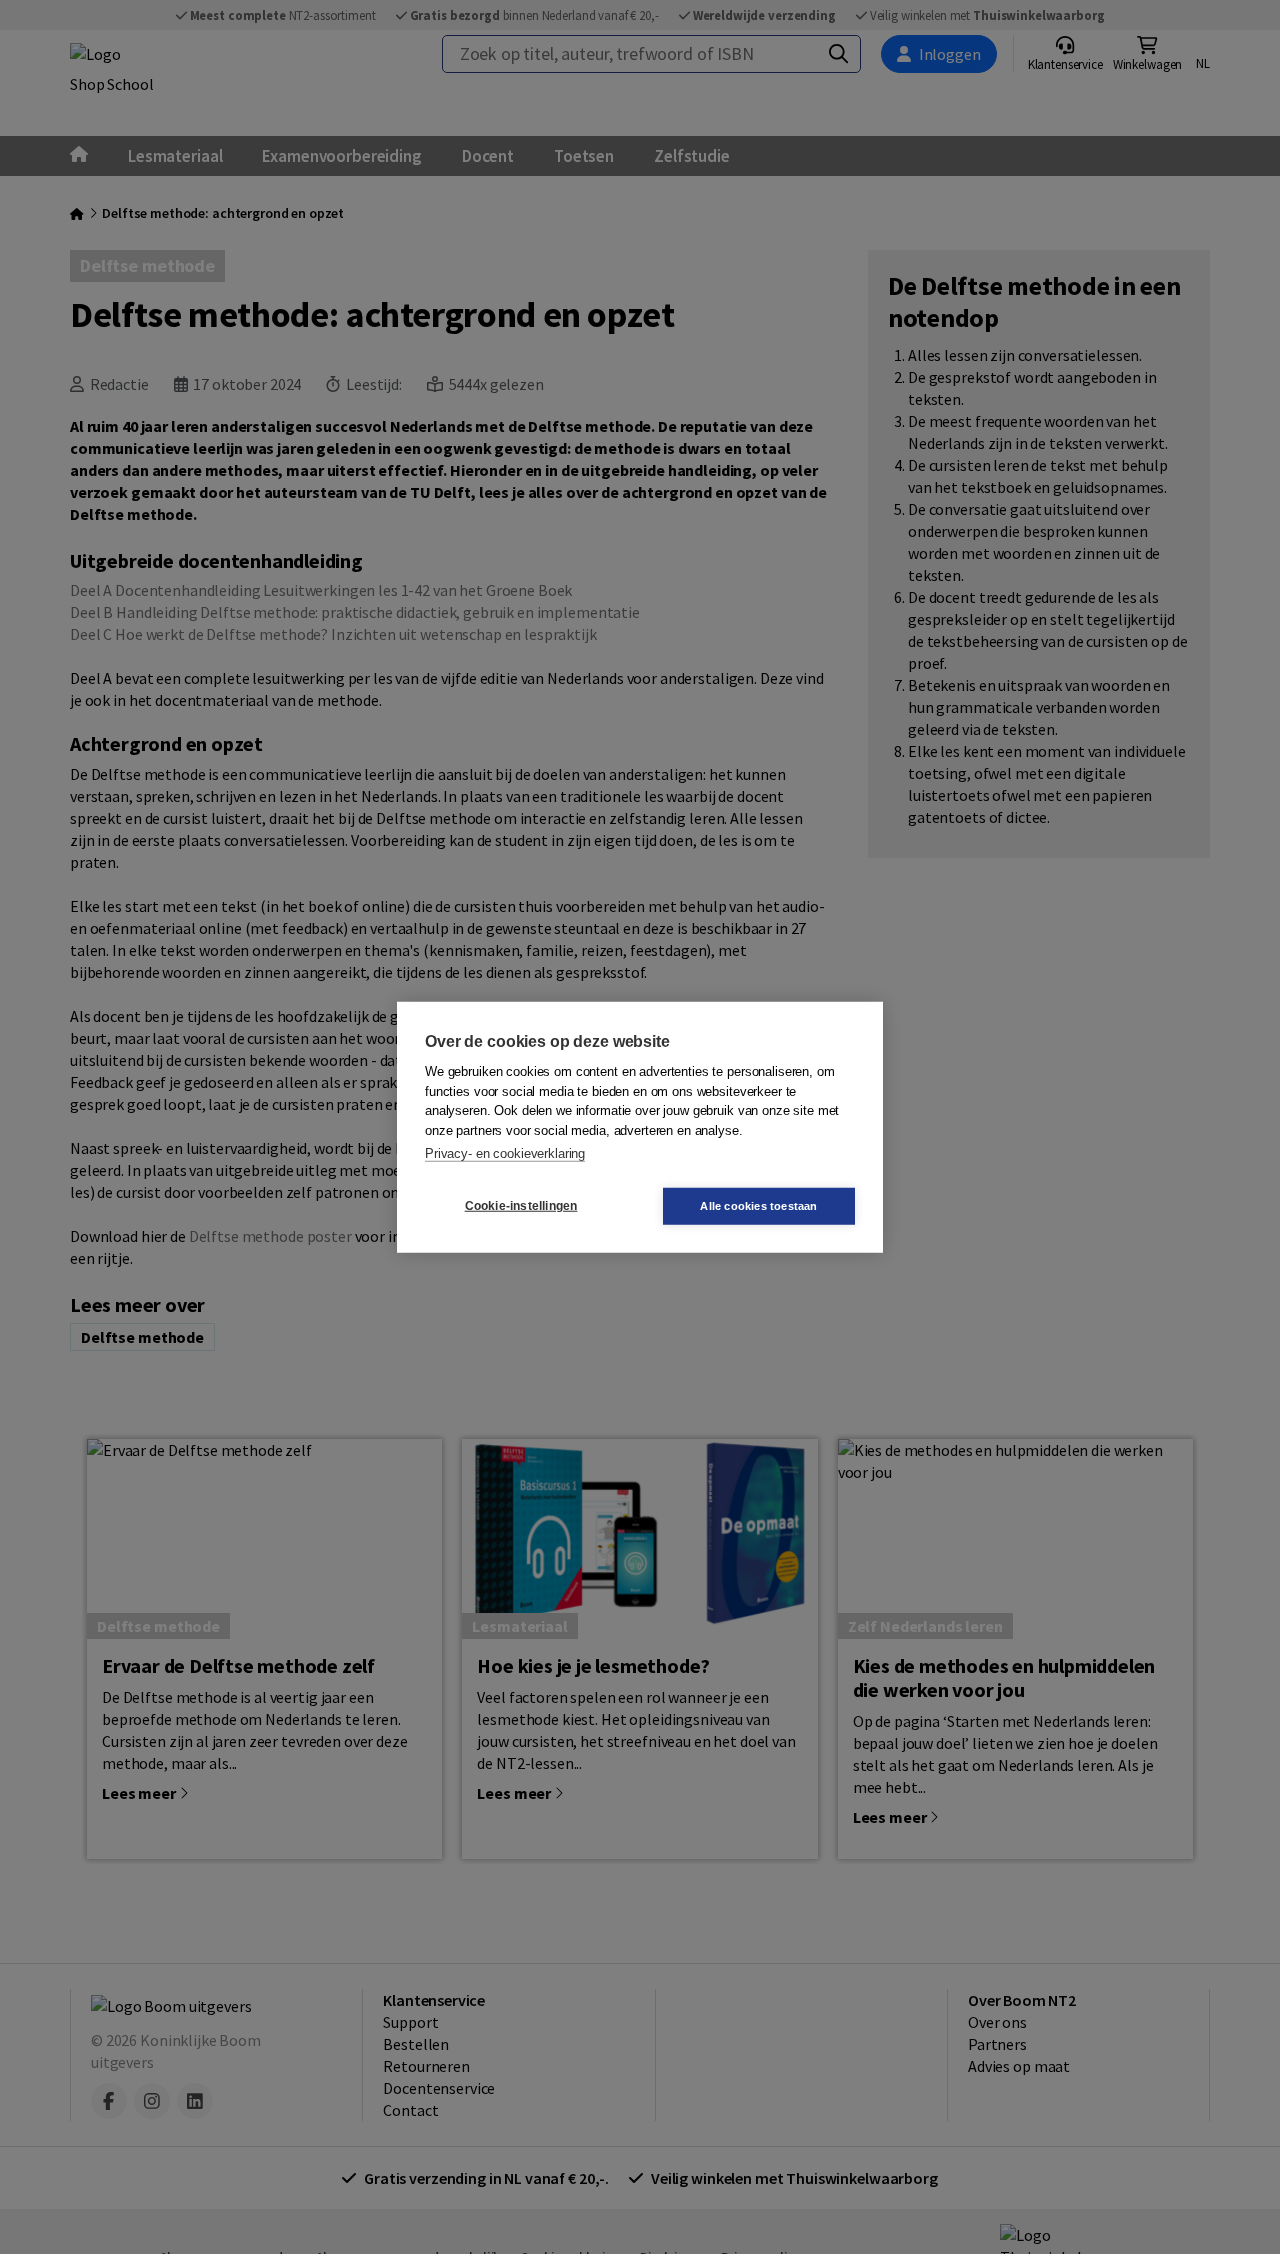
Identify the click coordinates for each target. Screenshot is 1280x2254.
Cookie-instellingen (521, 1206)
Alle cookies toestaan (758, 1205)
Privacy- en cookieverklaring (505, 1153)
